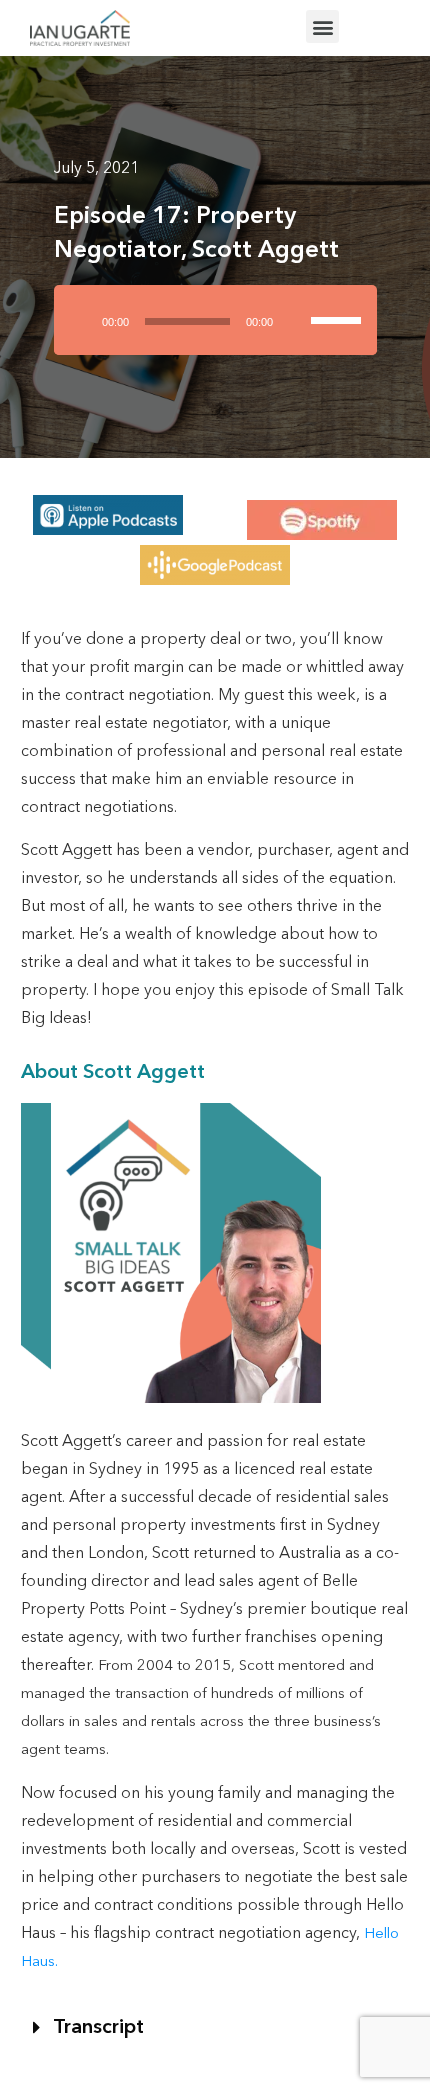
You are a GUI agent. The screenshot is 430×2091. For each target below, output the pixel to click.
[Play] (82, 320)
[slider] (339, 303)
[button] (322, 26)
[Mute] (297, 320)
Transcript (98, 2028)
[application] (215, 327)
